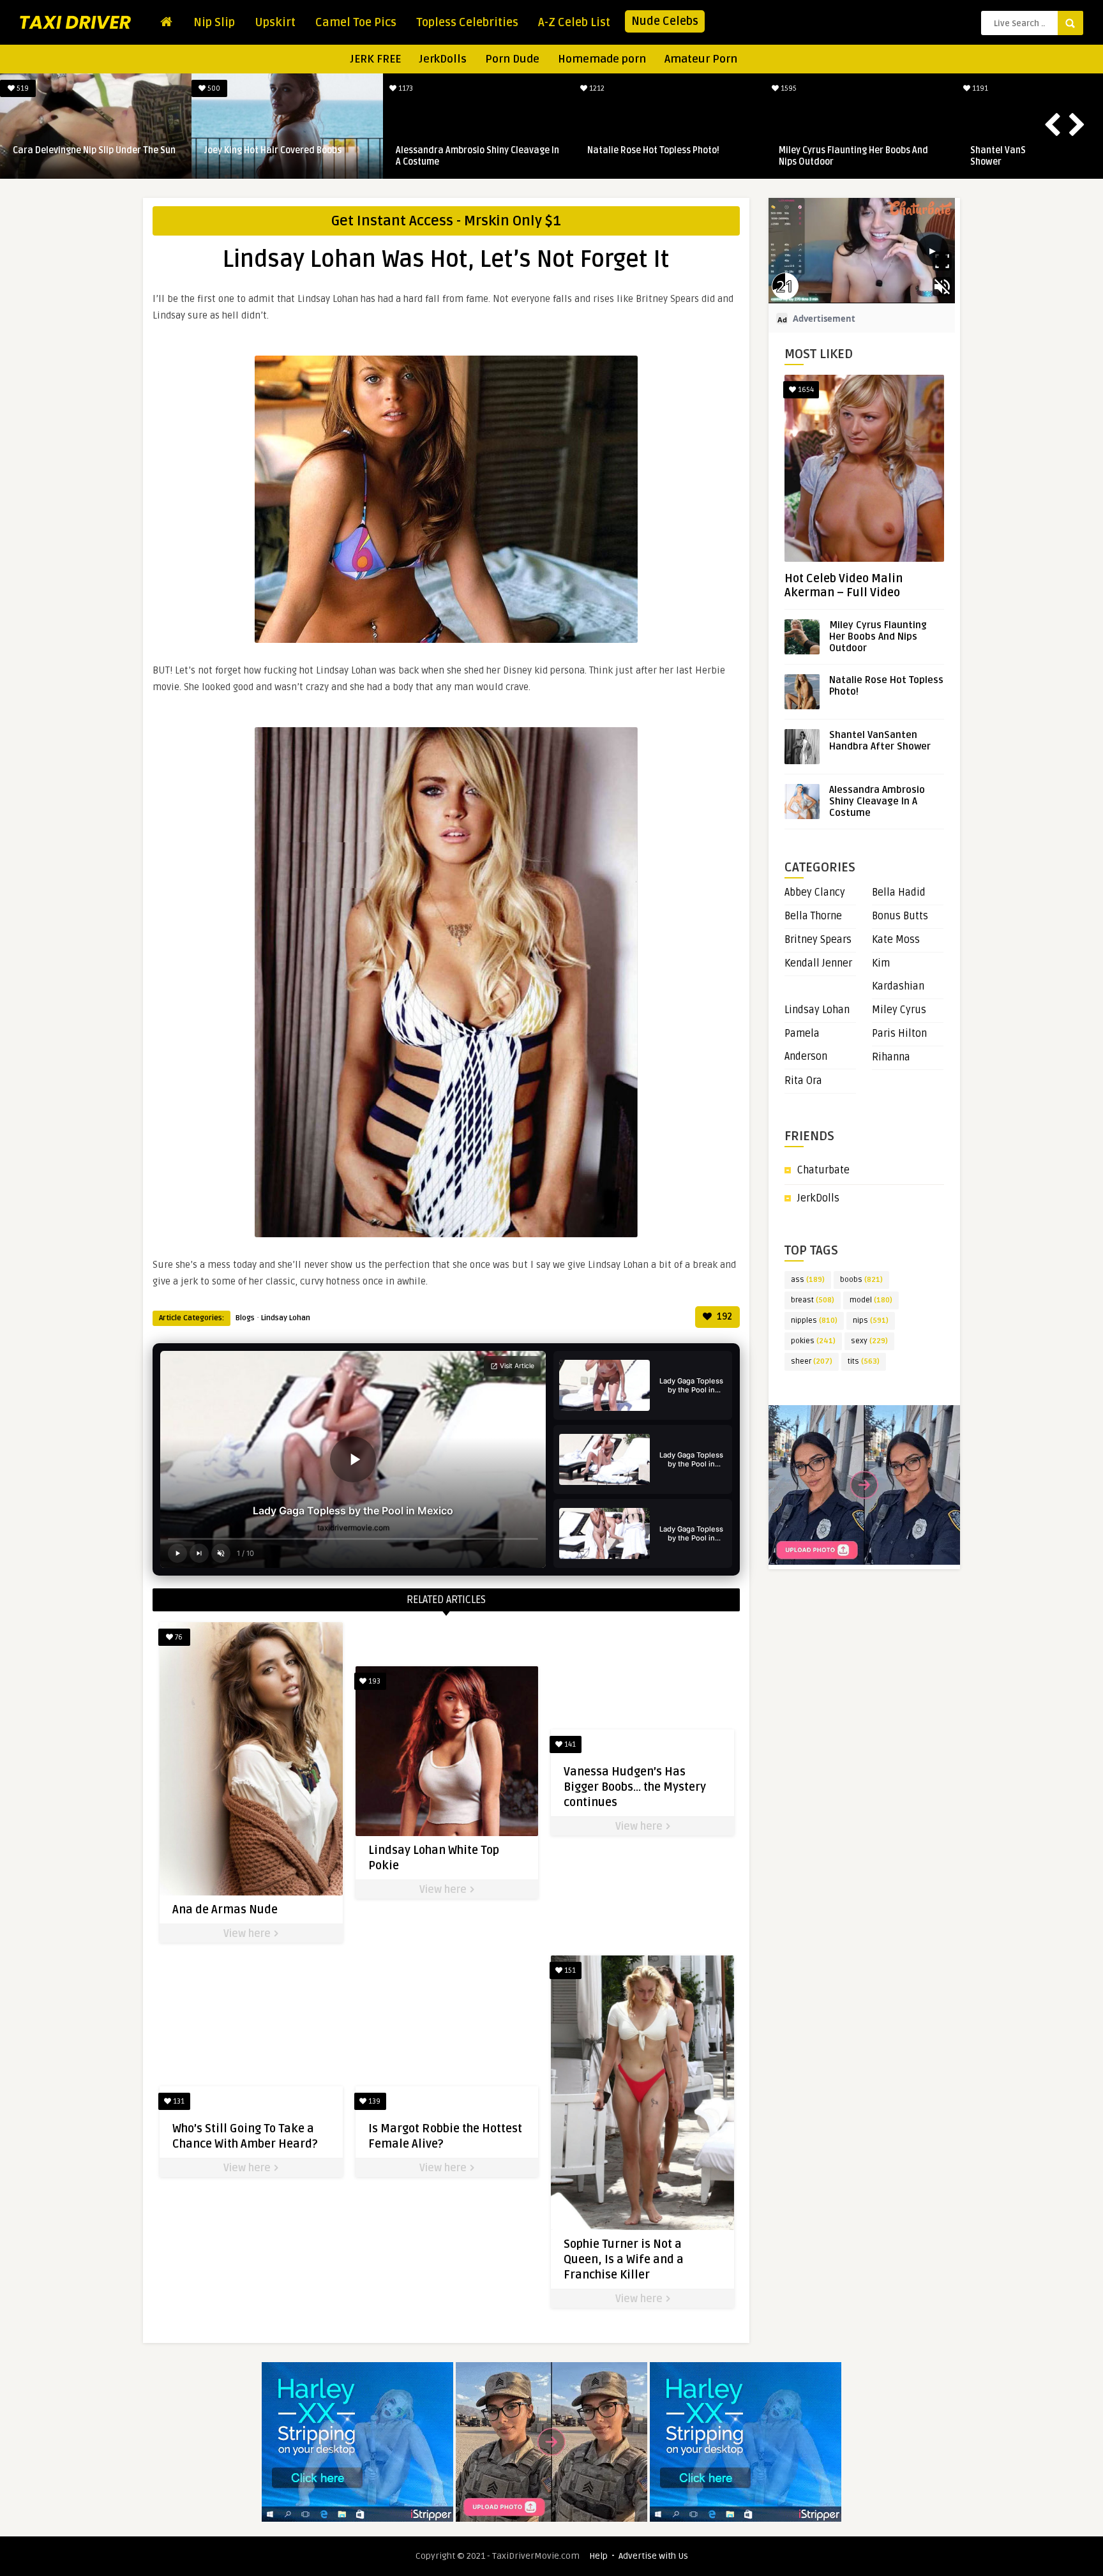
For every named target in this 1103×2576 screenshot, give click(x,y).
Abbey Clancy (815, 893)
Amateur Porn (701, 59)
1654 (805, 390)
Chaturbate (823, 1170)
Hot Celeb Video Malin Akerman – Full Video (844, 585)
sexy (869, 1341)
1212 (213, 88)
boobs (861, 1280)
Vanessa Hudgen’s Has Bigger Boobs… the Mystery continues (635, 1787)
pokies (813, 1341)
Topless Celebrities (467, 22)
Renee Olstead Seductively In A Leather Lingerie (861, 156)
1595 (405, 88)
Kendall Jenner (818, 963)
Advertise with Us (653, 2556)
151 (569, 1970)
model (871, 1300)
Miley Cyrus (899, 1010)
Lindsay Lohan (286, 1318)
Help (598, 2556)
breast (813, 1300)
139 (373, 2101)
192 (724, 1317)
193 (373, 1681)
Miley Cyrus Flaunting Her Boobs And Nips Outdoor (470, 156)
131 (178, 2101)
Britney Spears (818, 940)
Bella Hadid (899, 893)
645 (788, 88)
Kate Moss (896, 940)
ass (808, 1280)
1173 (22, 88)
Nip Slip (214, 22)
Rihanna (891, 1057)
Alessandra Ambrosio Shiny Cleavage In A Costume (94, 156)
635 (979, 88)
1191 (596, 88)
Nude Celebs (665, 21)
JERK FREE (376, 59)
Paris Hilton (899, 1034)
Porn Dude (512, 59)
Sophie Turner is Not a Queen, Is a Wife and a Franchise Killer (624, 2259)
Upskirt (275, 22)
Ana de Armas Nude (225, 1909)
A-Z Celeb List (574, 22)
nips (871, 1321)
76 (178, 1637)
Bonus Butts (900, 916)
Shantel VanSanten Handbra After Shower (659, 156)
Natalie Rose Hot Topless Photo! (270, 150)
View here (248, 1934)
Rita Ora (803, 1081)
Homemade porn (602, 59)
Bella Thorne (813, 916)
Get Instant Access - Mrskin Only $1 (446, 221)
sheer (812, 1361)
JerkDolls (443, 59)
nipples (814, 1321)
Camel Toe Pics (356, 22)
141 (569, 1744)
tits (864, 1361)
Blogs (245, 1318)
